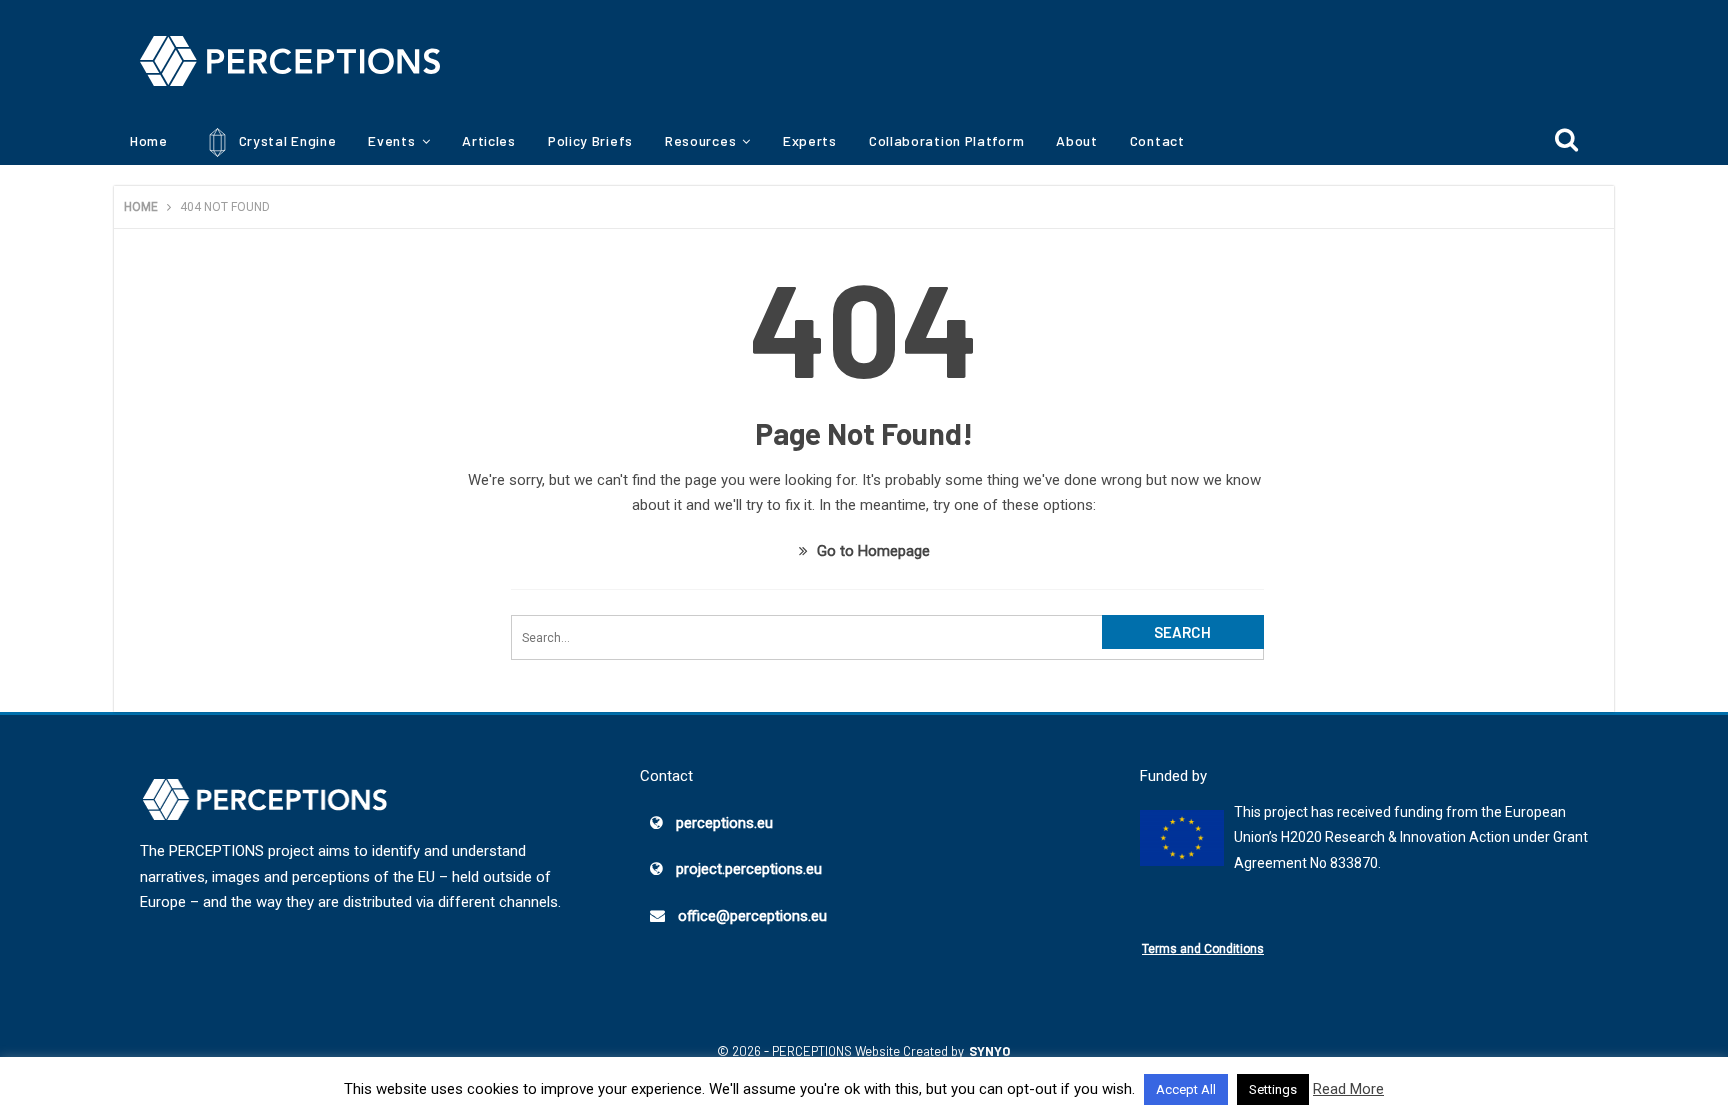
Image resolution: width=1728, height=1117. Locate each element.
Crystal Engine (286, 140)
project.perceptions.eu (749, 869)
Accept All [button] (1186, 1089)
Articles (489, 140)
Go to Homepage (871, 551)
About (1077, 140)
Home (149, 140)
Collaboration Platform (946, 140)
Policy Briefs (590, 140)
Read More (1348, 1089)
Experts (810, 140)
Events (391, 140)
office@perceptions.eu (752, 916)
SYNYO (989, 1051)
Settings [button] (1273, 1089)
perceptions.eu (724, 823)
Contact (1157, 140)
